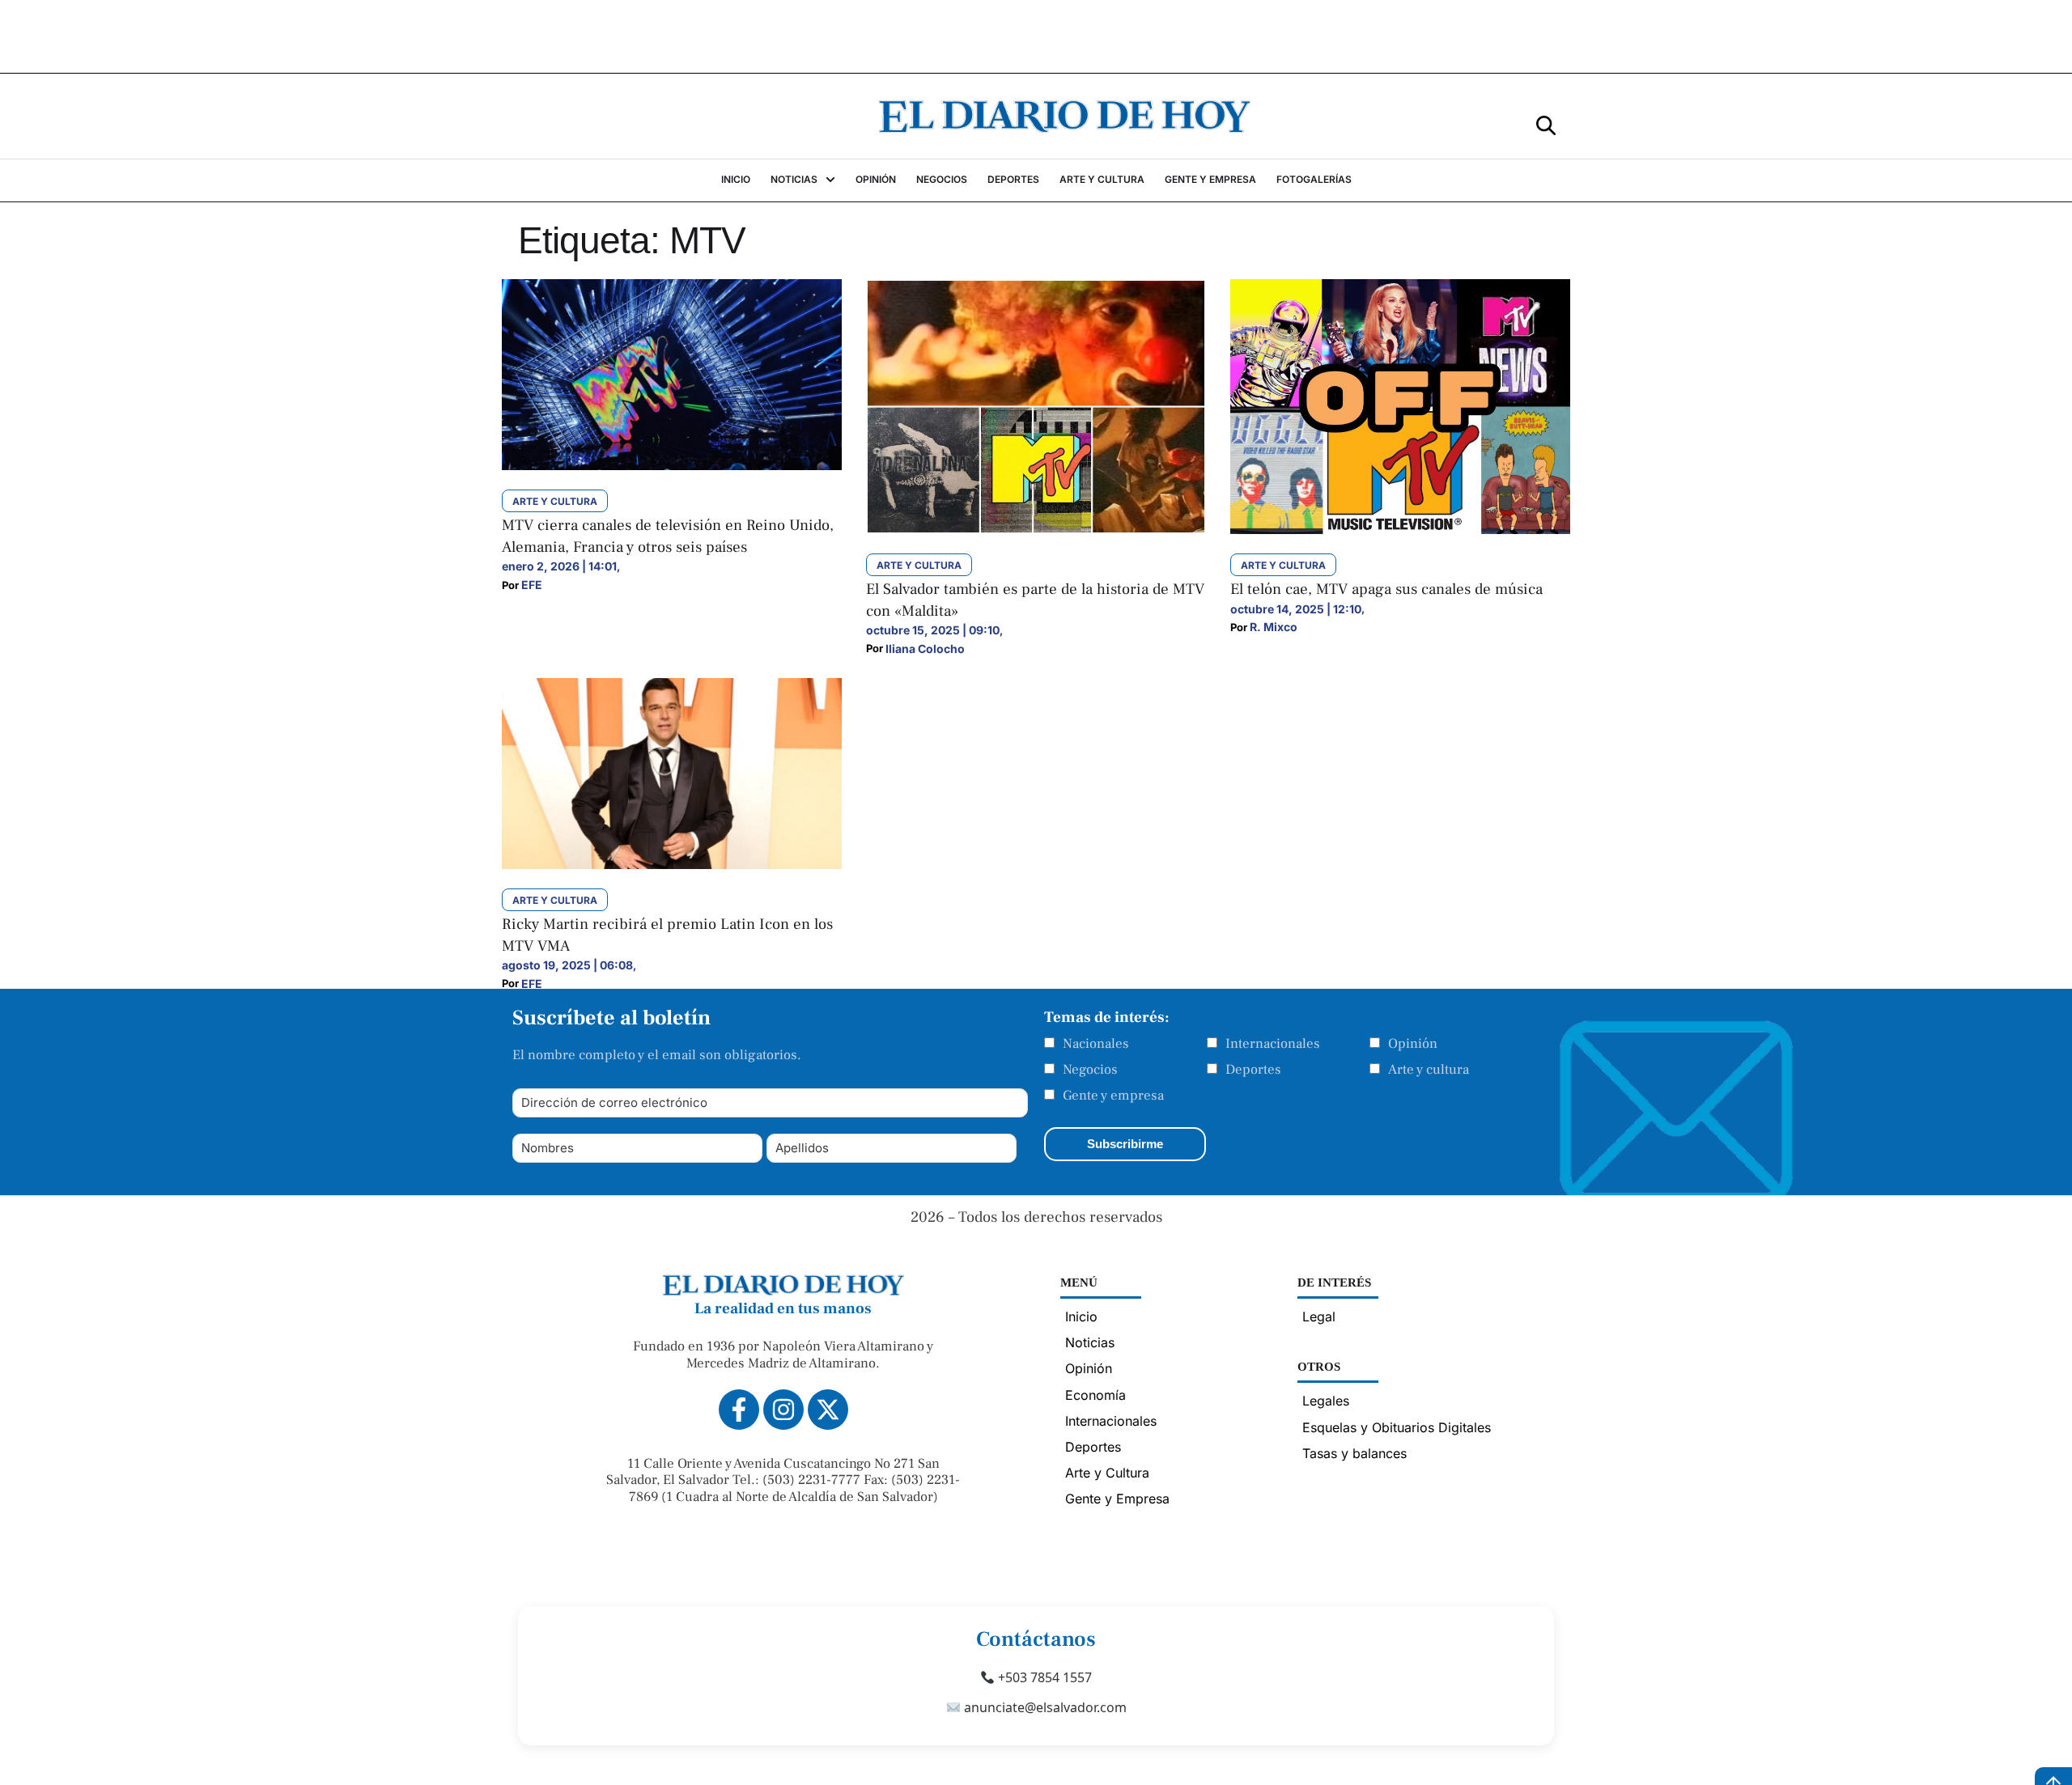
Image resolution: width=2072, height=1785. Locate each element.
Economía (1095, 1395)
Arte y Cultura (1107, 1473)
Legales (1326, 1401)
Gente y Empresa (1117, 1499)
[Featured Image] (672, 465)
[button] (1546, 124)
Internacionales (1273, 1044)
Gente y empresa (1113, 1096)
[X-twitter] (828, 1410)
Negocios (1090, 1070)
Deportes (1253, 1070)
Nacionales (1096, 1044)
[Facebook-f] (739, 1410)
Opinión (1413, 1044)
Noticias (1090, 1342)
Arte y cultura (1429, 1070)
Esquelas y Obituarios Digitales (1397, 1427)
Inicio (1081, 1316)
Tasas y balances (1354, 1453)
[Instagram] (783, 1410)
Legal (1319, 1316)
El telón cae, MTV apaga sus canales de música (1386, 589)
